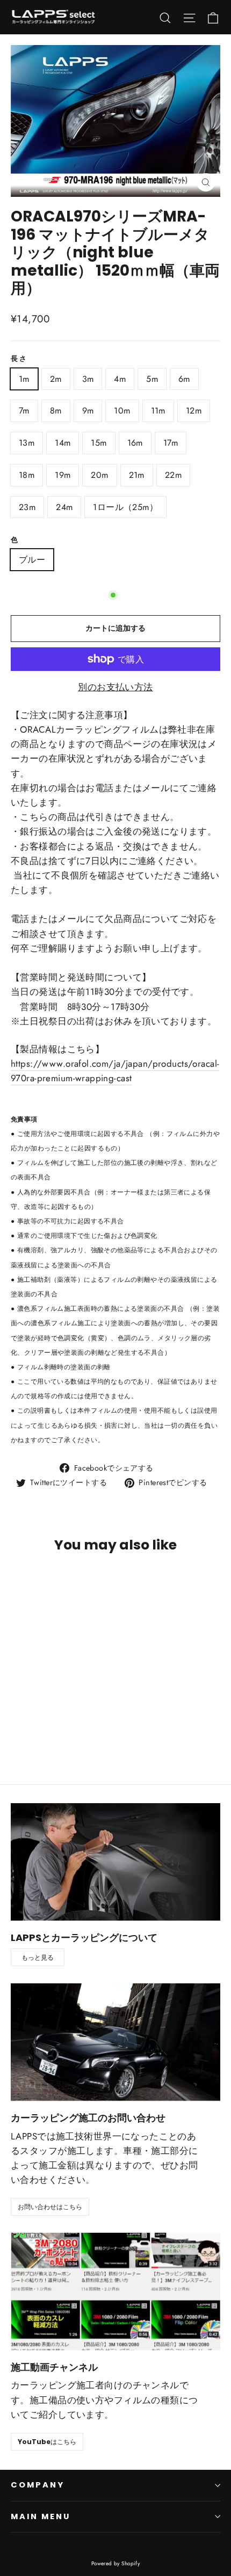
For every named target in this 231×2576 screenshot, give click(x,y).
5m (152, 379)
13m (27, 443)
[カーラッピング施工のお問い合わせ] (115, 2042)
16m (135, 443)
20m (99, 475)
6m (184, 379)
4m (120, 379)
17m (171, 443)
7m (24, 411)
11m (158, 411)
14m (63, 443)
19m (63, 475)
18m (27, 475)
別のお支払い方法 (115, 687)
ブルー (32, 560)
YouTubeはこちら (47, 2442)
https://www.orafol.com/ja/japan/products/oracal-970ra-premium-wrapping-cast (115, 1071)
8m (56, 411)
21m (137, 475)
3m (88, 379)
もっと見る (38, 1957)
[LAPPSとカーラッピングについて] (115, 1862)
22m (173, 475)
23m (27, 507)
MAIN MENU (40, 2516)
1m (24, 379)
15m (99, 443)
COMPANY (38, 2485)
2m (56, 379)
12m (194, 411)
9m (88, 411)
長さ (19, 359)
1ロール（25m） (125, 507)
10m (122, 411)
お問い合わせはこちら (50, 2207)
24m (64, 507)
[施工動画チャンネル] (115, 2291)
